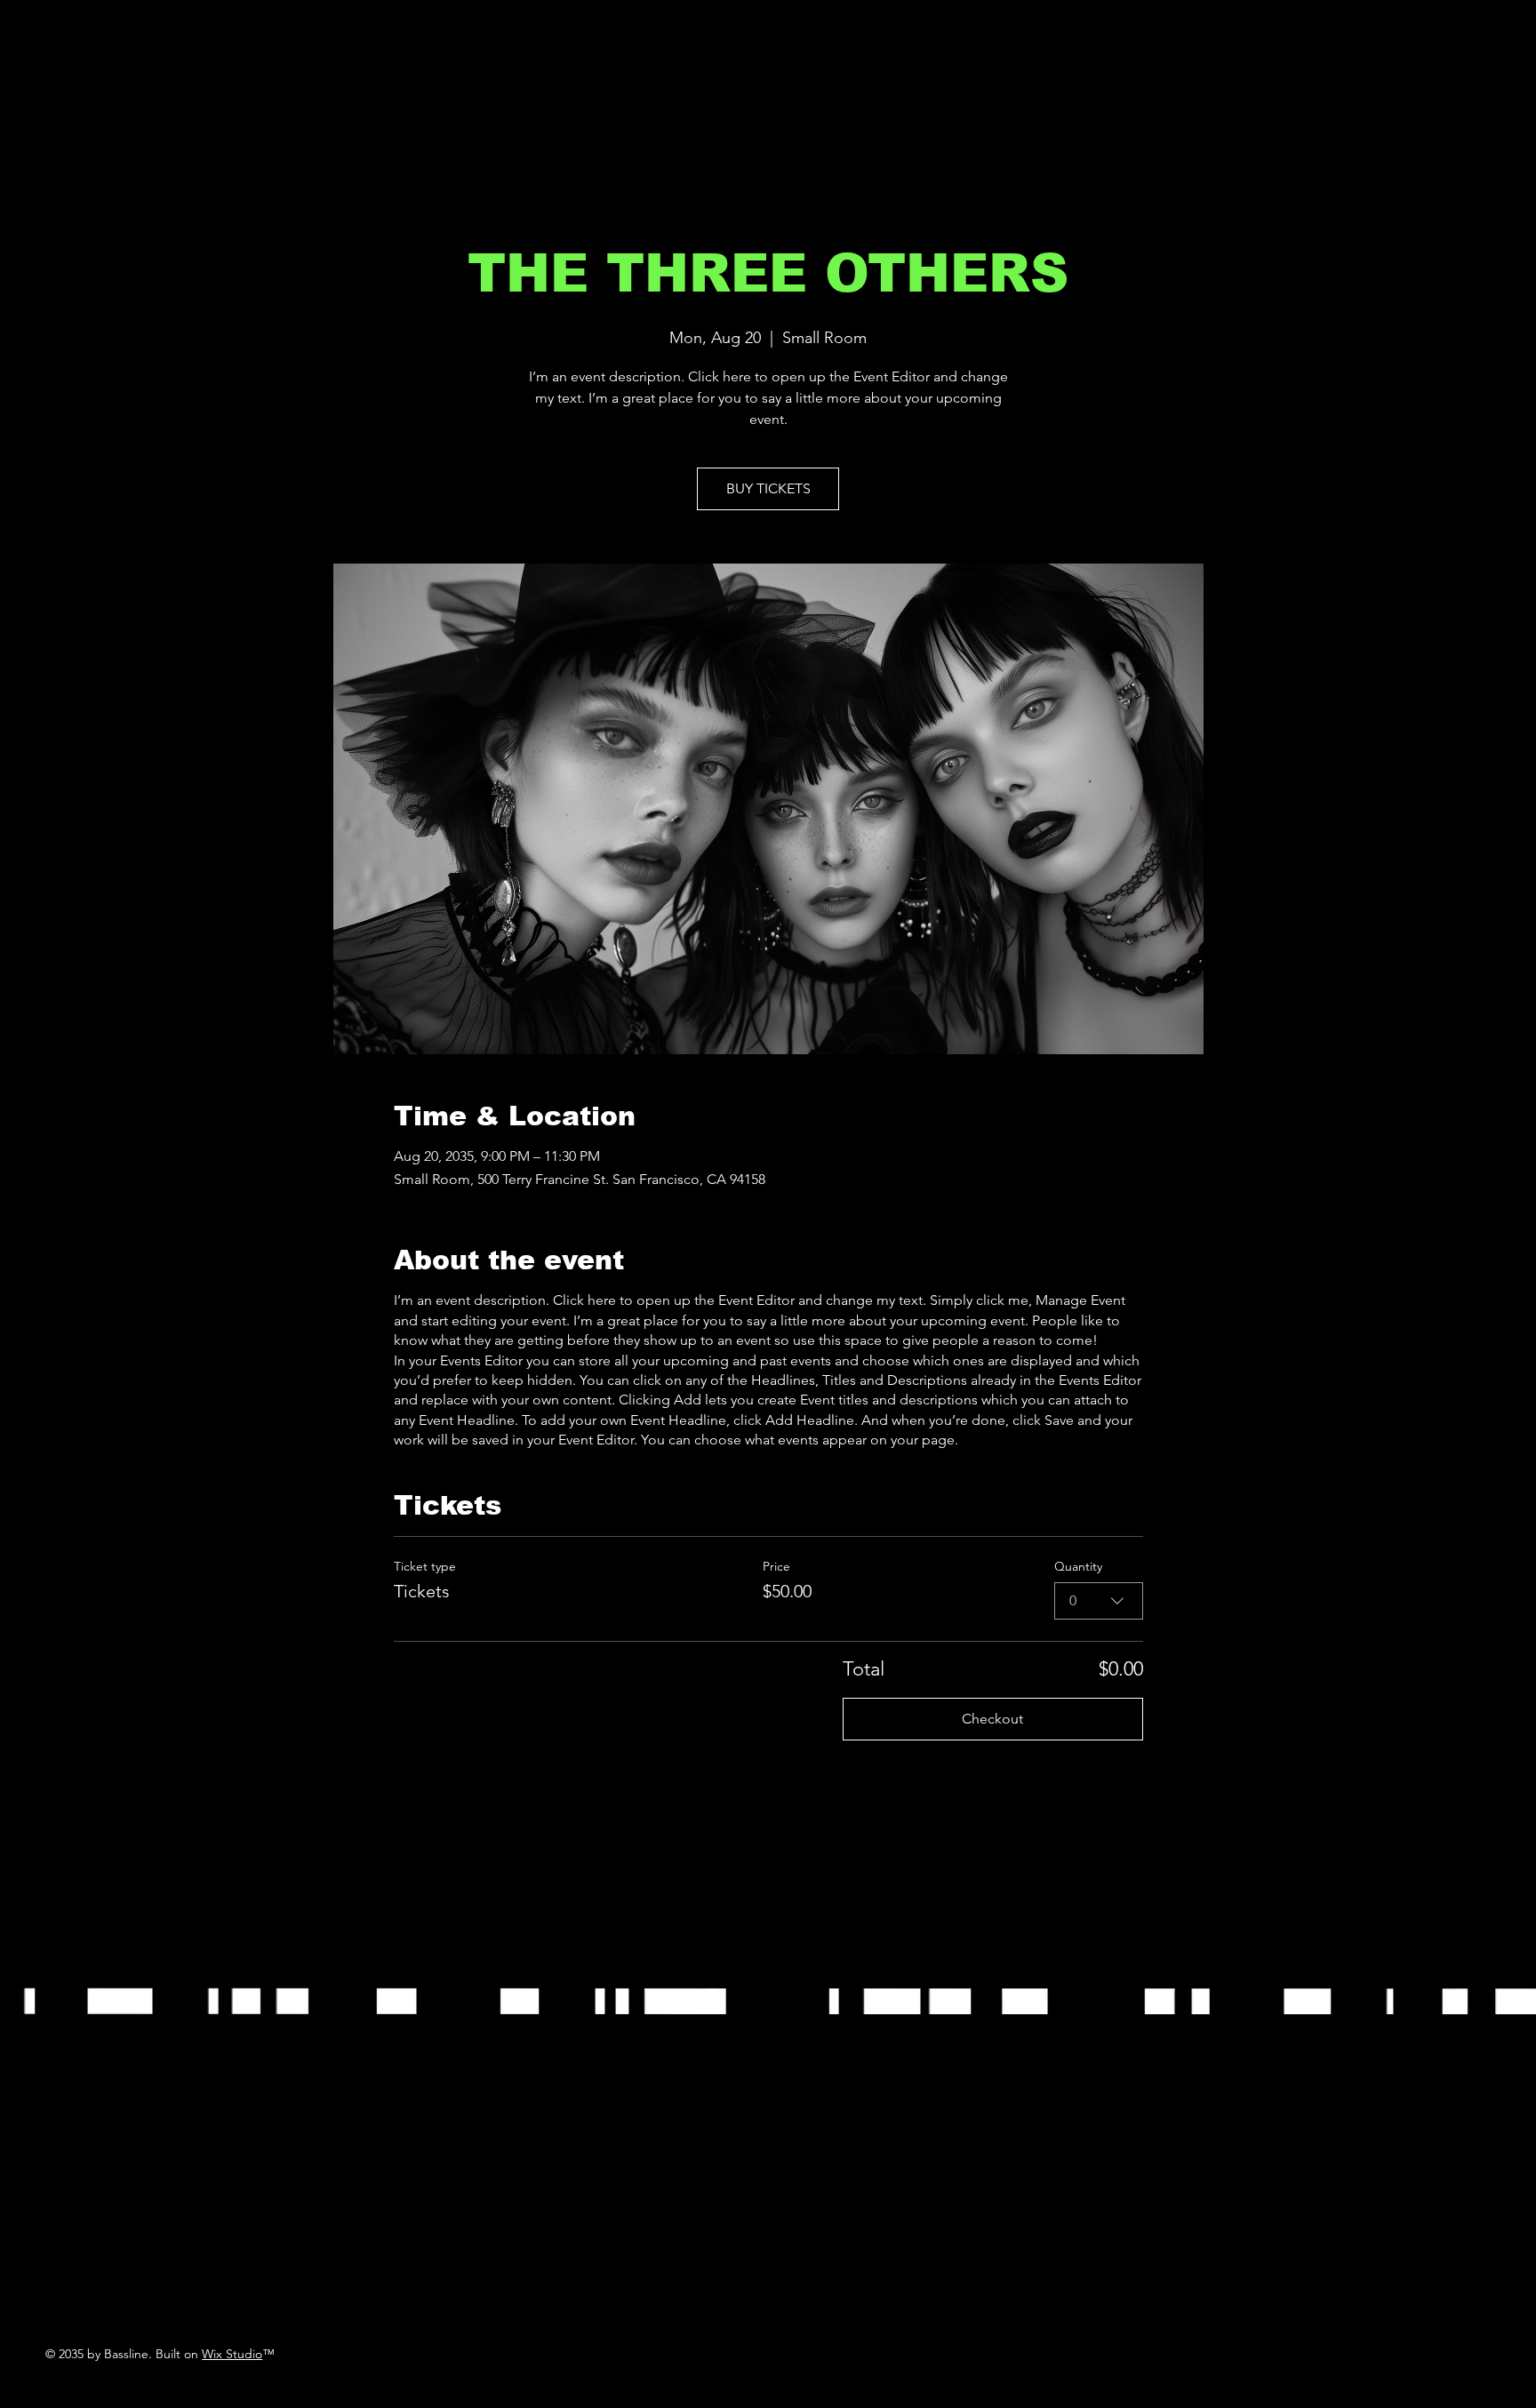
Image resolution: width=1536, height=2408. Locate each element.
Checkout (992, 1719)
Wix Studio (232, 2354)
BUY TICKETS (768, 488)
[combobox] (1099, 1601)
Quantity (1078, 1566)
